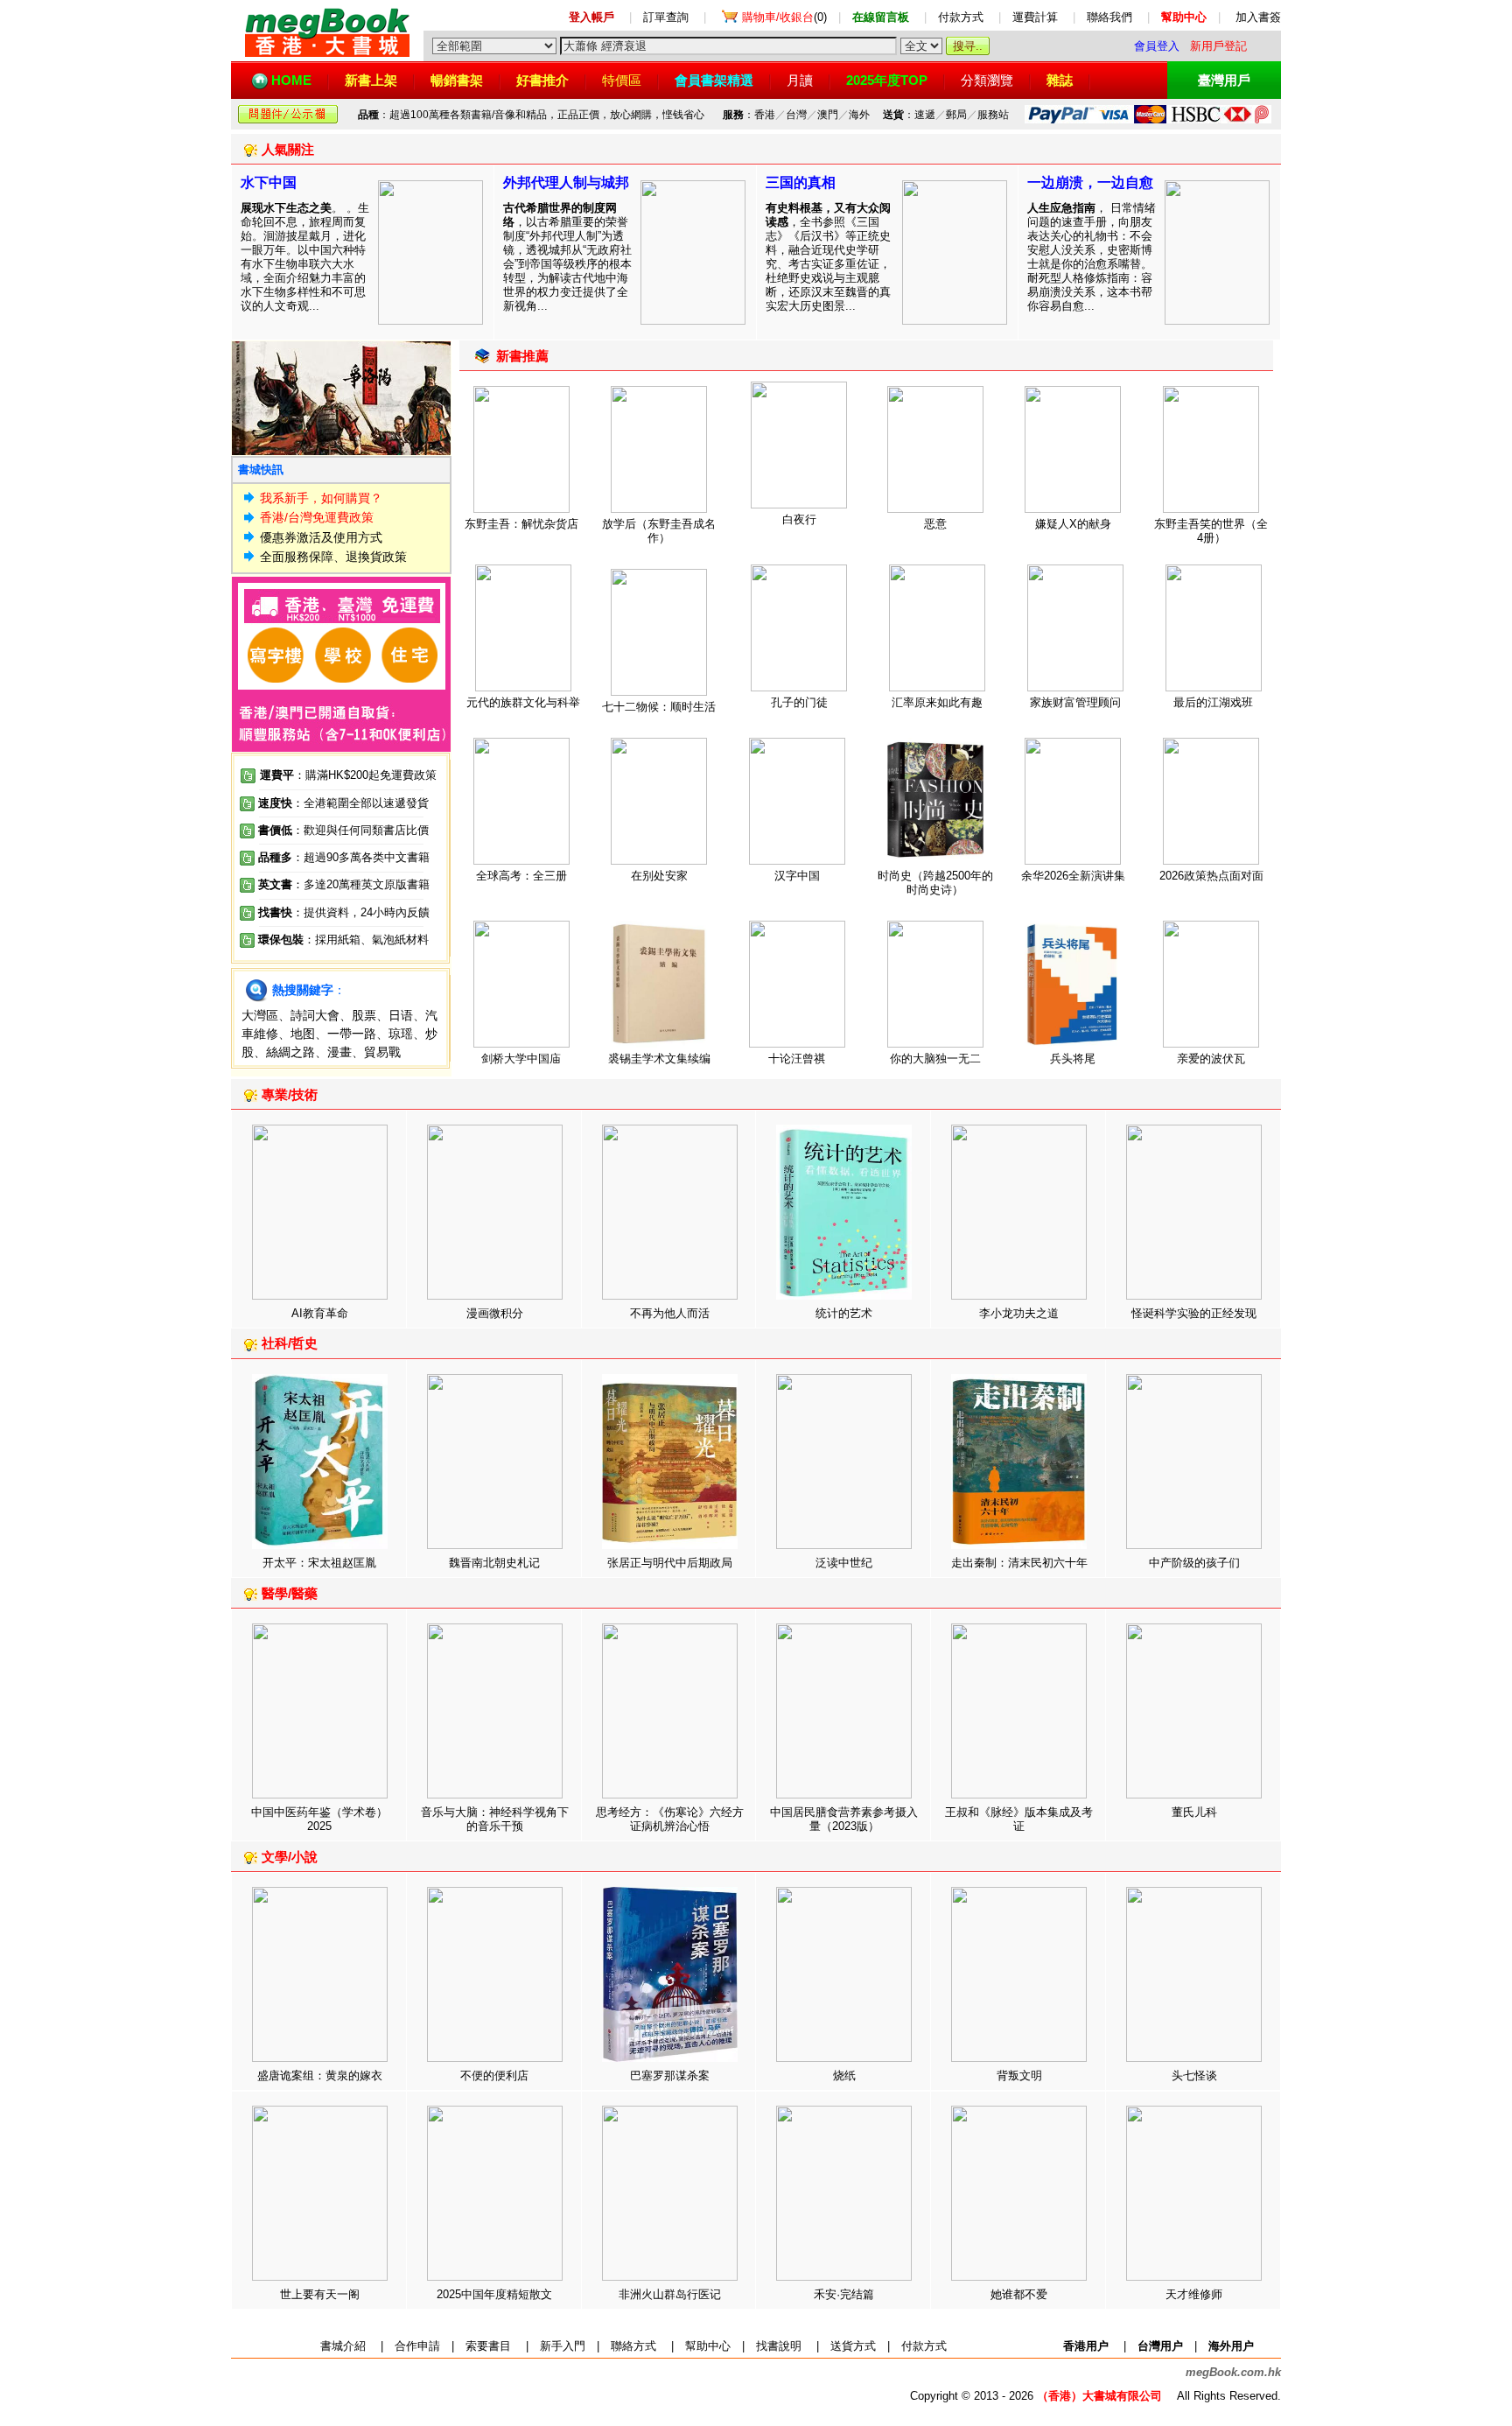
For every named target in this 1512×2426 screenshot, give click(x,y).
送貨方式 (853, 2346)
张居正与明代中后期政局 (670, 1563)
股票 (364, 1015)
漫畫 (339, 1052)
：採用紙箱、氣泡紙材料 (366, 940)
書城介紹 (343, 2346)
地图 (303, 1034)
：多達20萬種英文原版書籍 (344, 884)
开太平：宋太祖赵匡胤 (319, 1563)
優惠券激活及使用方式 (321, 537)
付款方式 (961, 17)
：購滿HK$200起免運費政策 (348, 775)
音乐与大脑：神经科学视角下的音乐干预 (495, 1819)
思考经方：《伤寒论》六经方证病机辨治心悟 (670, 1819)
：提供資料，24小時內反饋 (361, 912)
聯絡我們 (1109, 17)
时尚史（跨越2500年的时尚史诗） (935, 883)
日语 (401, 1015)
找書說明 (779, 2346)
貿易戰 (382, 1052)
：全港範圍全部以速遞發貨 (343, 803)
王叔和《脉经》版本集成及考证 (1019, 1819)
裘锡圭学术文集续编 (659, 1059)
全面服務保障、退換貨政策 (333, 557)
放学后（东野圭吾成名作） (659, 531)
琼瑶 (401, 1034)
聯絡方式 (633, 2346)
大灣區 (260, 1015)
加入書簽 (1258, 17)
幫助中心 (708, 2346)
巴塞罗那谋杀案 (670, 2075)
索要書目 (488, 2346)
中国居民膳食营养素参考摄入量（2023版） (844, 1819)
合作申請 (417, 2346)
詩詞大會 (315, 1015)
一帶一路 (352, 1034)
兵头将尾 (1073, 1059)
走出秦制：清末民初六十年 (1019, 1563)
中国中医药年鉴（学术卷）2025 (319, 1819)
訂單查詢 (666, 17)
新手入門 (563, 2346)
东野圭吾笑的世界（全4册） (1211, 531)
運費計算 (1035, 17)
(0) (784, 17)
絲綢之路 (290, 1052)
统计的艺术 (844, 1313)
